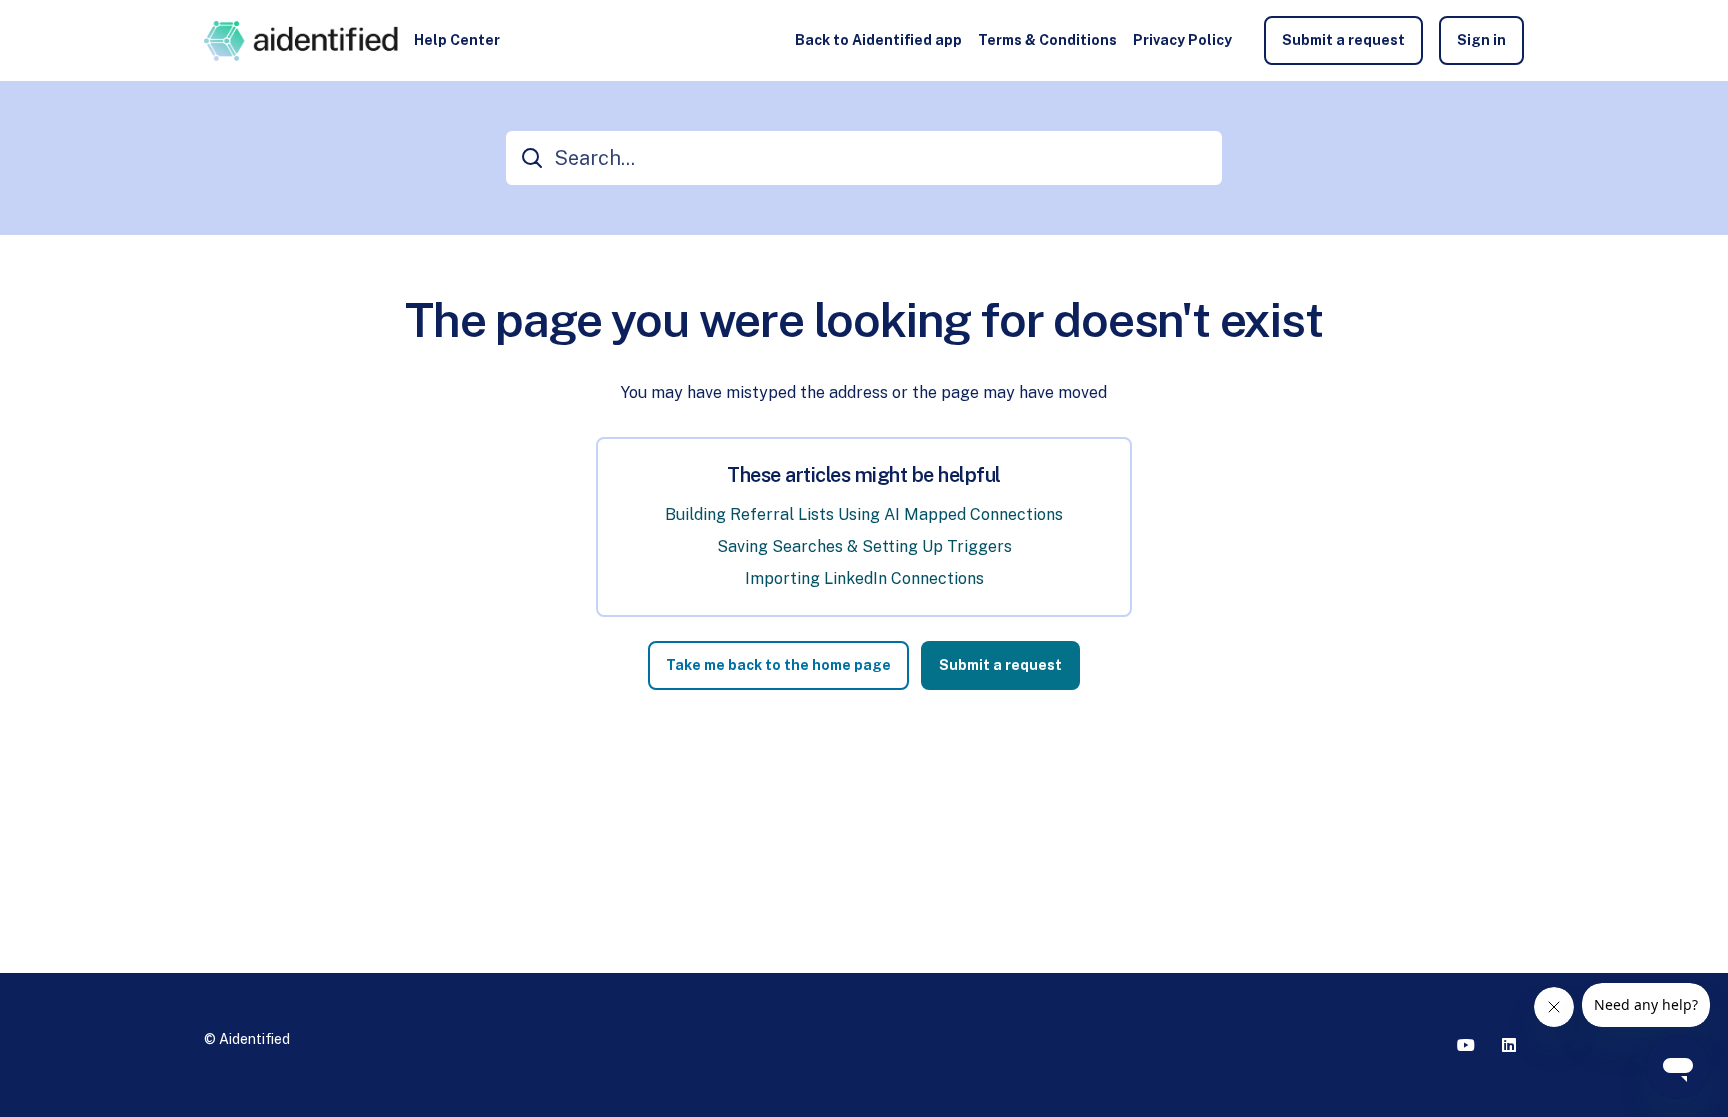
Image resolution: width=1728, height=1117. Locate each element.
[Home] (301, 41)
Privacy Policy (1182, 40)
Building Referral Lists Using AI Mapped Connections (864, 514)
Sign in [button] (1481, 40)
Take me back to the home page (778, 665)
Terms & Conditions (1047, 40)
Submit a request (1343, 40)
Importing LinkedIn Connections (864, 578)
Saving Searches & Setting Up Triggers (864, 546)
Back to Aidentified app (878, 40)
